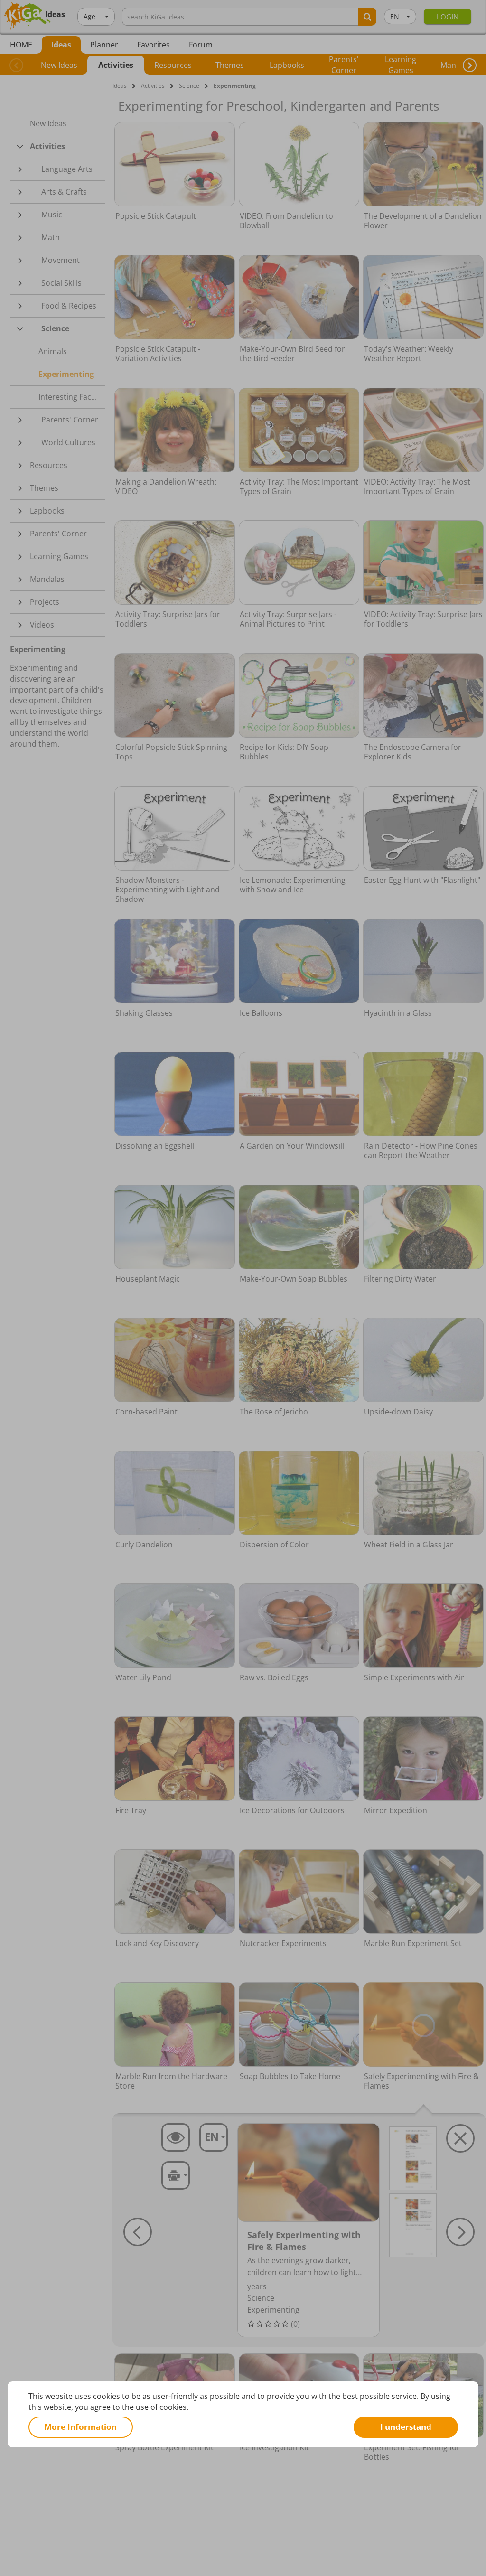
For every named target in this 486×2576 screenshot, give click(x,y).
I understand (406, 2427)
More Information (80, 2427)
